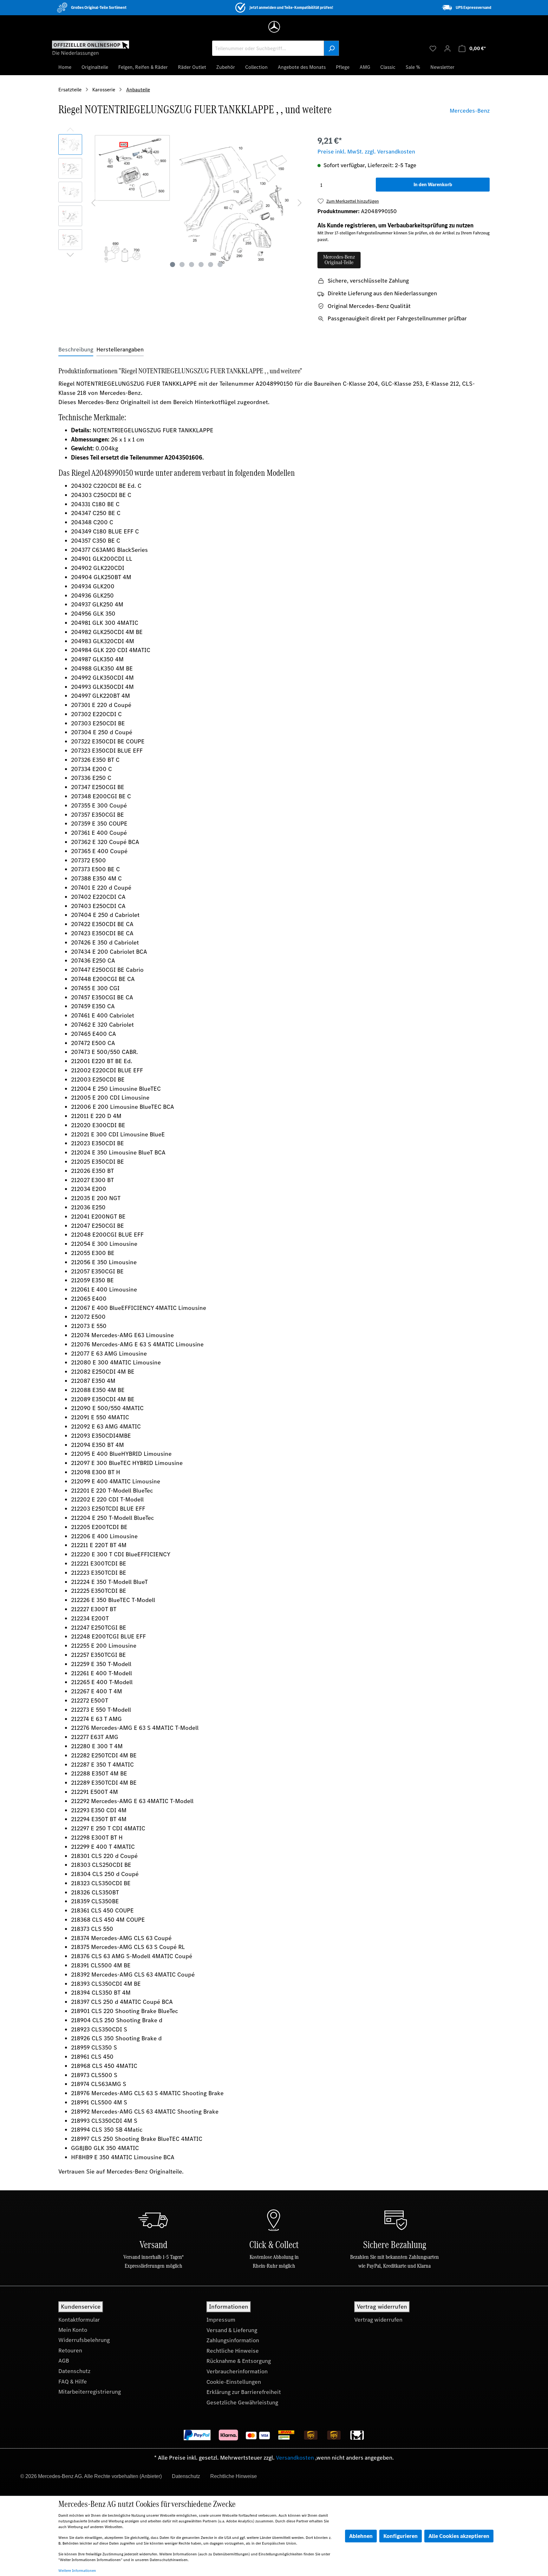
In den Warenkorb (433, 184)
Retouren (70, 2350)
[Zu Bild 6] (220, 265)
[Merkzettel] (433, 48)
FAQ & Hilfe (73, 2382)
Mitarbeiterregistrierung (90, 2392)
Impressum (221, 2320)
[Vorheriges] (93, 202)
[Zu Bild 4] (201, 265)
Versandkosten (295, 2458)
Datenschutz (74, 2371)
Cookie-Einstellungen (234, 2382)
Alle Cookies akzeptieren (459, 2536)
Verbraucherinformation (237, 2371)
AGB (64, 2361)
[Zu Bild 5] (211, 265)
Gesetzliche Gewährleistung (242, 2403)
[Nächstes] (300, 202)
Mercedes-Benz (470, 111)
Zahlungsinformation (233, 2340)
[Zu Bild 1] (173, 265)
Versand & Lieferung (232, 2330)
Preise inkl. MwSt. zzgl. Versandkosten (366, 152)
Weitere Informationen (77, 2571)
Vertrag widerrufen (378, 2320)
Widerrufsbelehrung (84, 2340)
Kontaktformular (79, 2320)
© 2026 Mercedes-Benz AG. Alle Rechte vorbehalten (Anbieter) (91, 2476)
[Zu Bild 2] (182, 265)
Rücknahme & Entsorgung (239, 2361)
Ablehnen (361, 2536)
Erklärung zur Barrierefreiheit (244, 2392)
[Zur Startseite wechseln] (91, 48)
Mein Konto (73, 2330)
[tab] (76, 350)
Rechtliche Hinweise (233, 2351)
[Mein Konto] (447, 48)
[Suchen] (331, 48)
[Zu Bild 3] (192, 265)
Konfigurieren (401, 2536)
